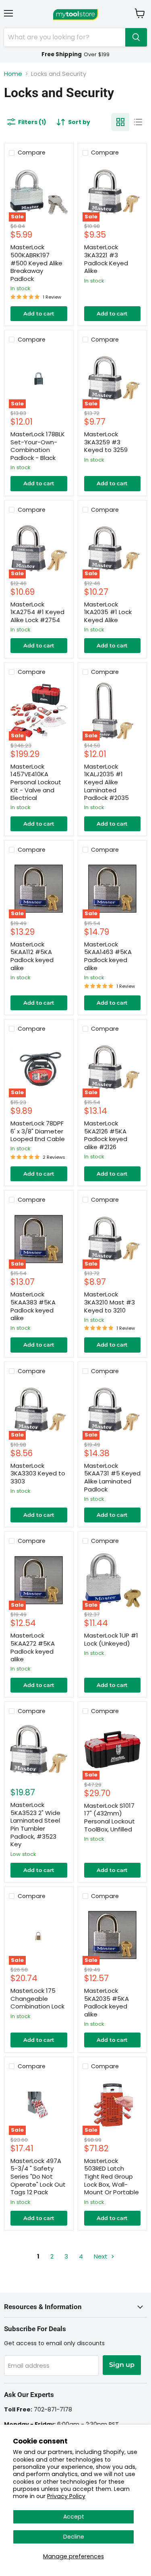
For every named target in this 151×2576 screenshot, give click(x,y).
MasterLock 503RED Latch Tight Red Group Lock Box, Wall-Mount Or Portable (112, 2177)
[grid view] (120, 122)
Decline (74, 2537)
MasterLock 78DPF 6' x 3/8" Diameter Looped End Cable (38, 1131)
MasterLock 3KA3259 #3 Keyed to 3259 (106, 442)
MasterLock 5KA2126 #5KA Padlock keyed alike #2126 (106, 1135)
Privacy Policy (66, 2496)
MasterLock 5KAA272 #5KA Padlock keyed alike (33, 1647)
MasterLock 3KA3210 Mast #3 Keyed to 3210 (110, 1302)
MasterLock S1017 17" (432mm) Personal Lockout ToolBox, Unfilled (110, 1817)
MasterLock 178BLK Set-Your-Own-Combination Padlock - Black (38, 446)
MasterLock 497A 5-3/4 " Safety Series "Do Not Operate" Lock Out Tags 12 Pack (38, 2177)
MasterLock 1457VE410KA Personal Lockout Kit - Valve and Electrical (36, 782)
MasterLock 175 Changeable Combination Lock (37, 1998)
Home (13, 74)
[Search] (136, 37)
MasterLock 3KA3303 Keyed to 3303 (38, 1473)
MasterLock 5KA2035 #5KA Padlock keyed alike (107, 2002)
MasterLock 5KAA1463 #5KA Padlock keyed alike (108, 956)
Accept (74, 2517)
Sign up (122, 2365)
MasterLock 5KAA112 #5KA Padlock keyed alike (32, 956)
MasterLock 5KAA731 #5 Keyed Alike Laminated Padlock (112, 1477)
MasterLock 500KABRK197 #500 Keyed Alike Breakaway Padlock (36, 263)
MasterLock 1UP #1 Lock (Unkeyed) (111, 1639)
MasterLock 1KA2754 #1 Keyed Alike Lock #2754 (37, 612)
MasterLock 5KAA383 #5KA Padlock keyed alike (33, 1306)
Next (101, 2256)
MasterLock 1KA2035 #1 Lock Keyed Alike (108, 612)
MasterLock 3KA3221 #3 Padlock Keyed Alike (106, 259)
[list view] (138, 122)
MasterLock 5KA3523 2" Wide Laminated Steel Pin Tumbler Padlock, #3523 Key (35, 1824)
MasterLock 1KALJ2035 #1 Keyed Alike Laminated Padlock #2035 (107, 782)
